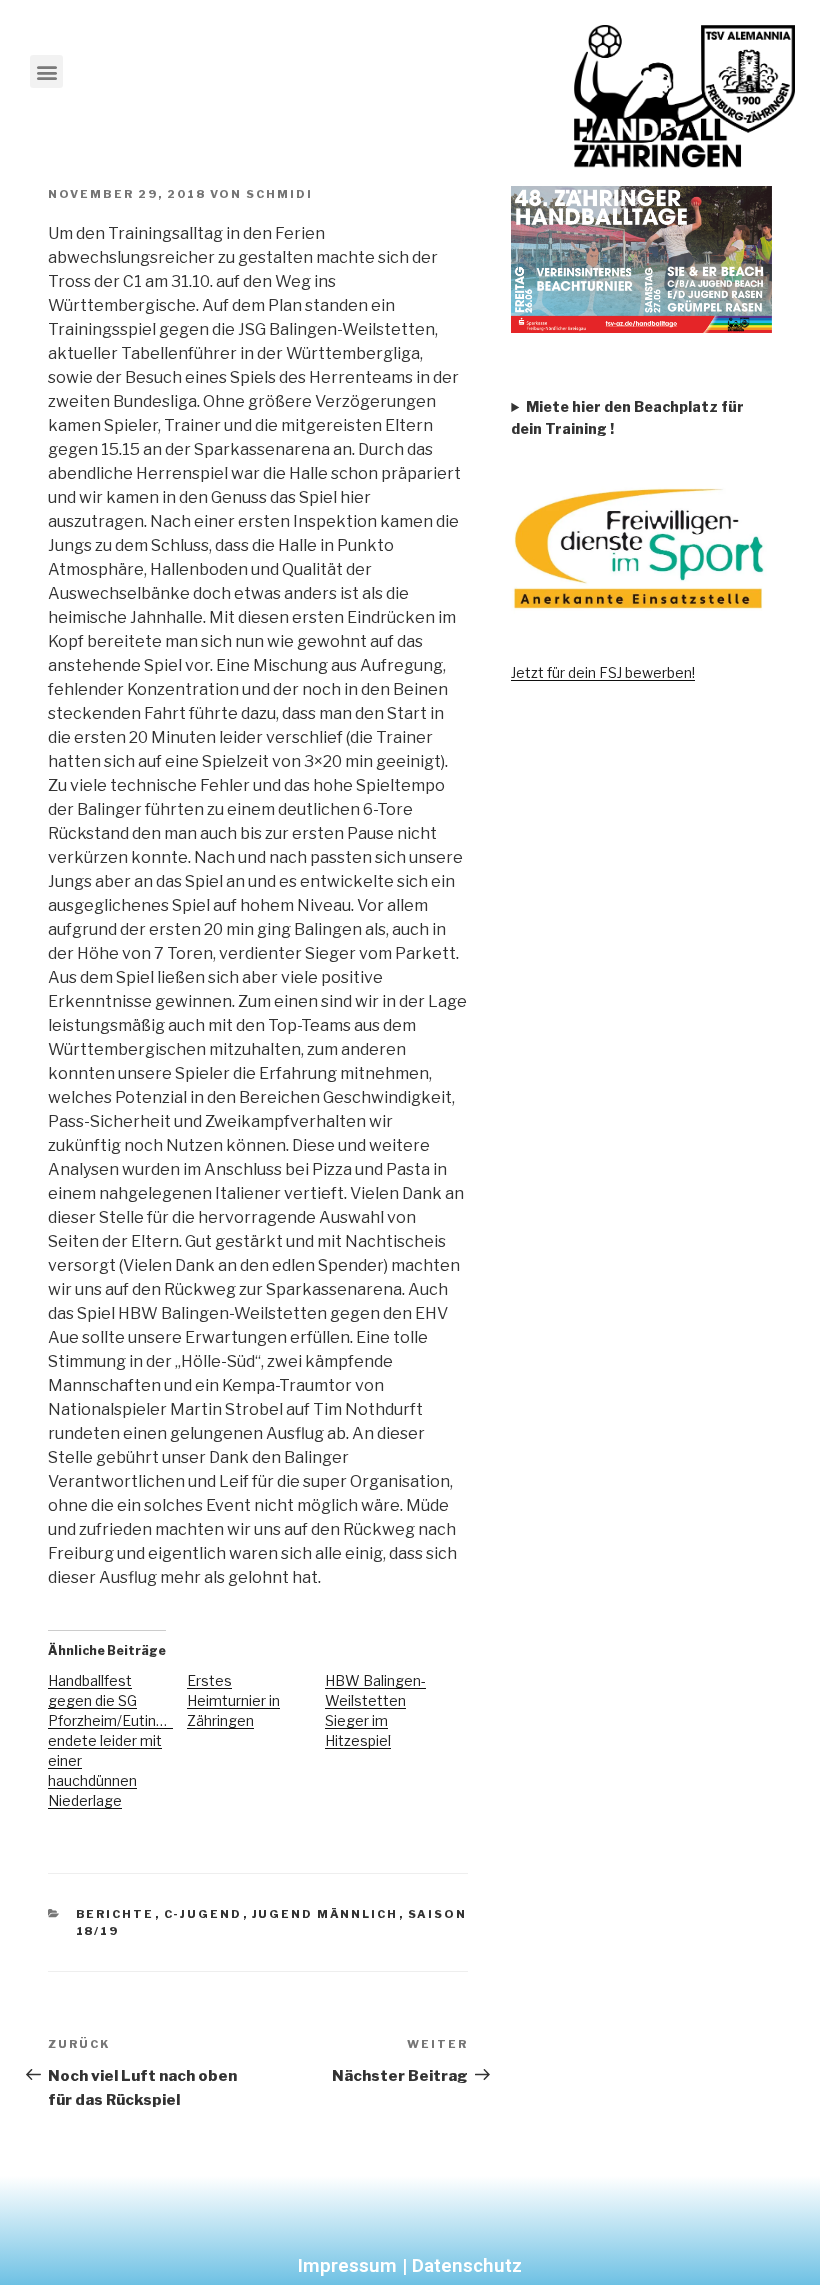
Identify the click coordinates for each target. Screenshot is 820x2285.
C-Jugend (203, 1914)
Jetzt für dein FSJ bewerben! (603, 672)
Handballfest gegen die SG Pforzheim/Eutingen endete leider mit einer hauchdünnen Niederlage (115, 1740)
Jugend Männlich (325, 1914)
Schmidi (279, 194)
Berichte (115, 1914)
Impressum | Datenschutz (410, 2265)
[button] (46, 71)
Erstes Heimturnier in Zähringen (233, 1700)
